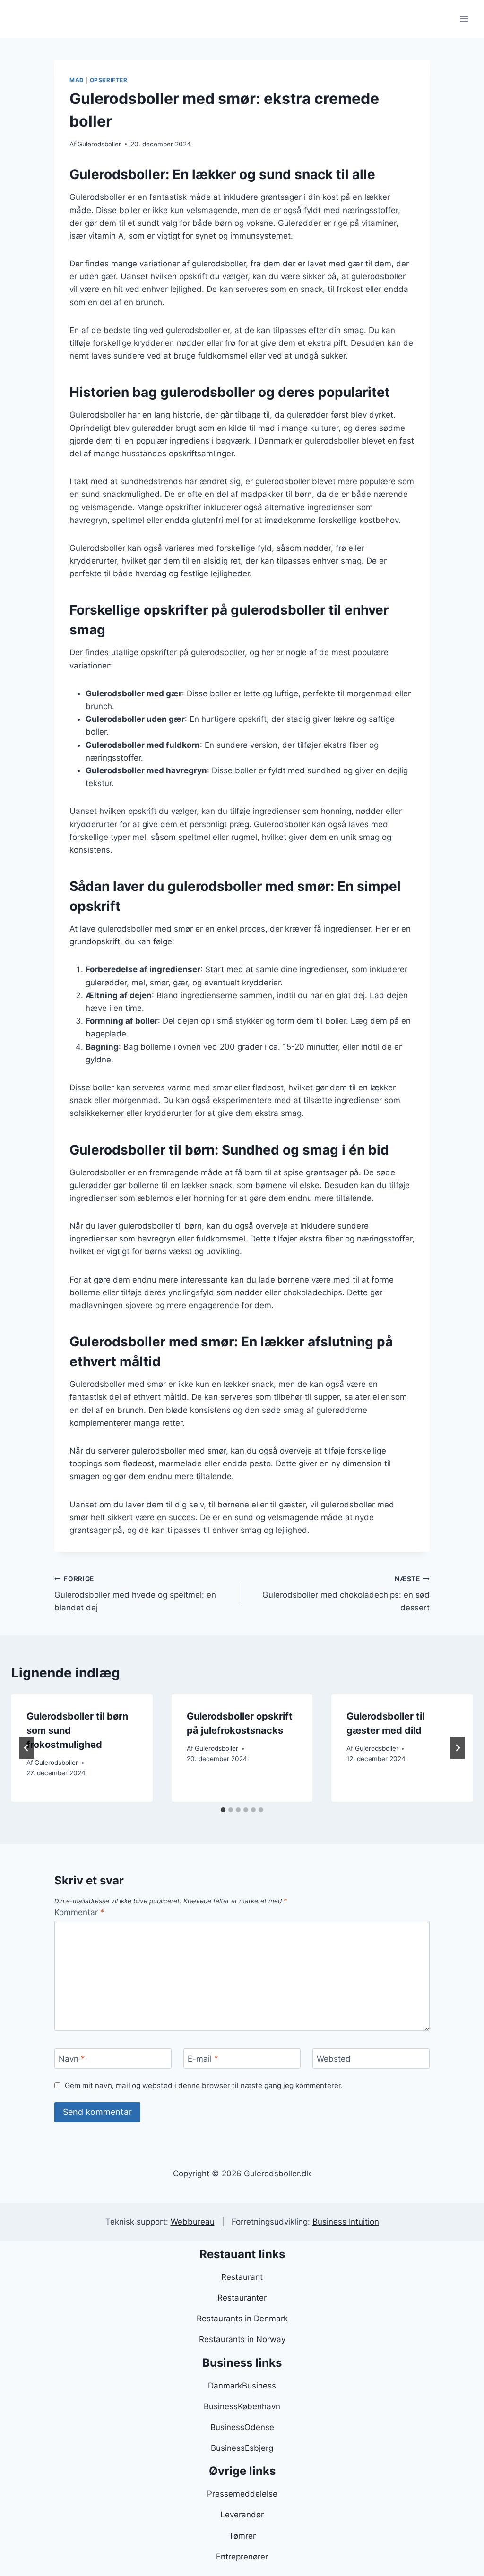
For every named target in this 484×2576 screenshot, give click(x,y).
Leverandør (242, 2515)
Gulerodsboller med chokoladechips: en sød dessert (346, 1594)
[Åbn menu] (464, 19)
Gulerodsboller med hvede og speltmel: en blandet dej (135, 1594)
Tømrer (242, 2536)
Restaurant (242, 2277)
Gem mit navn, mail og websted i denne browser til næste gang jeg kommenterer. (204, 2085)
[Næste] (458, 1748)
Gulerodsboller (99, 144)
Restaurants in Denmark (242, 2319)
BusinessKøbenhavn (242, 2406)
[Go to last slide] (26, 1748)
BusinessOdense (242, 2427)
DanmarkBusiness (242, 2386)
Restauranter (242, 2298)
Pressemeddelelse (242, 2494)
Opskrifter (109, 80)
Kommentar (79, 1912)
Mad (77, 80)
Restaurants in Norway (242, 2339)
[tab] (223, 1810)
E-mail (203, 2059)
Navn (72, 2059)
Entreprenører (242, 2557)
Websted (334, 2059)
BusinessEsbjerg (242, 2448)
